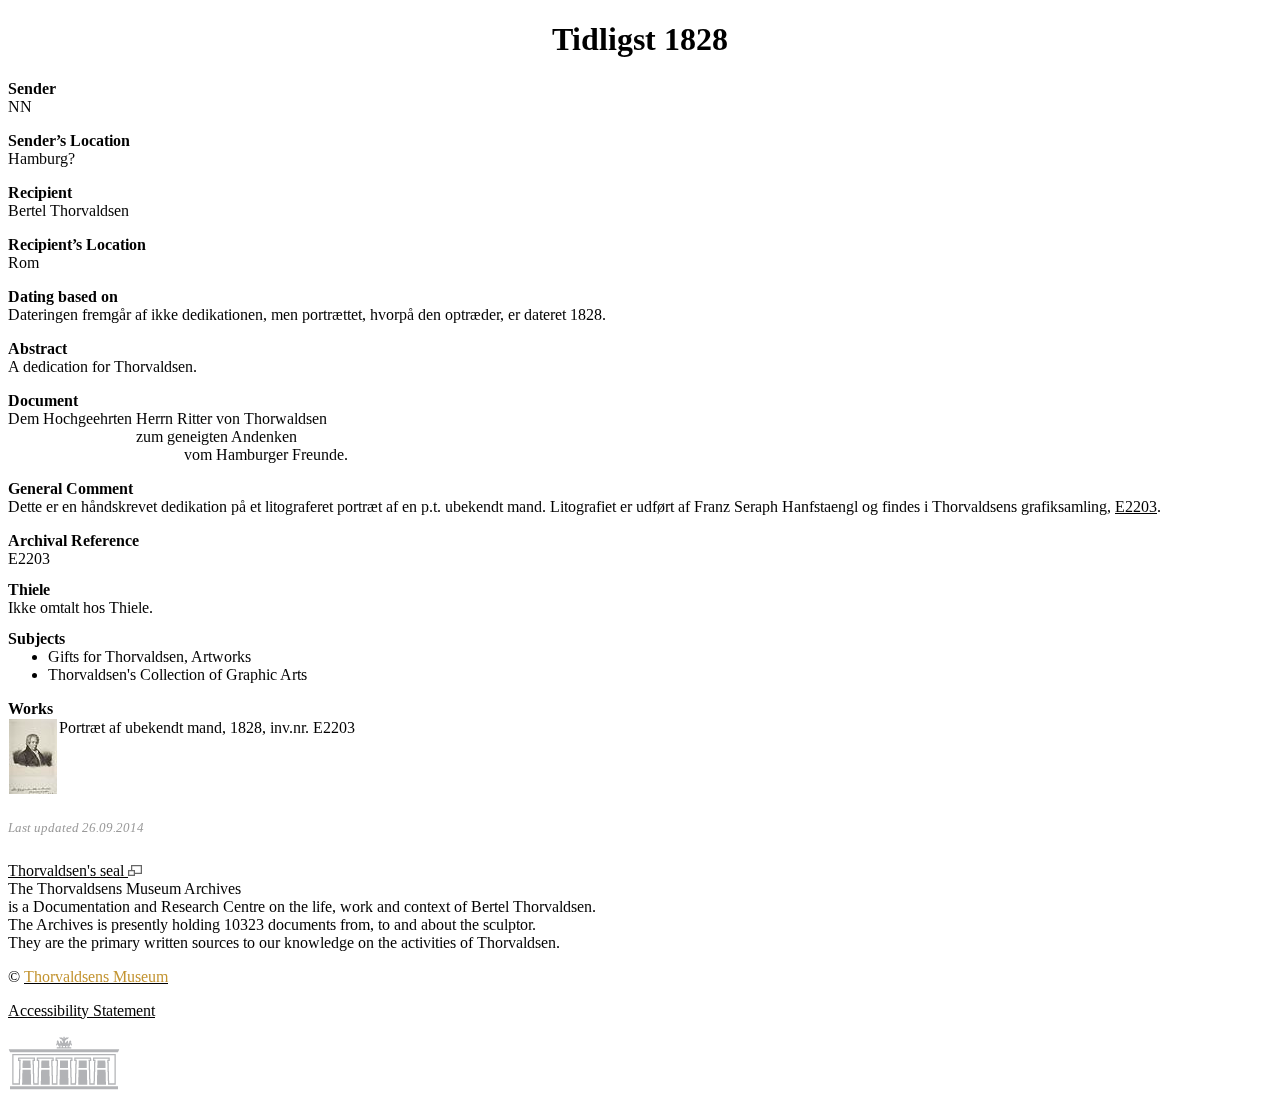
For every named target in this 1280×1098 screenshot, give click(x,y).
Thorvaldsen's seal (68, 870)
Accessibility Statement (81, 1010)
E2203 (1136, 506)
